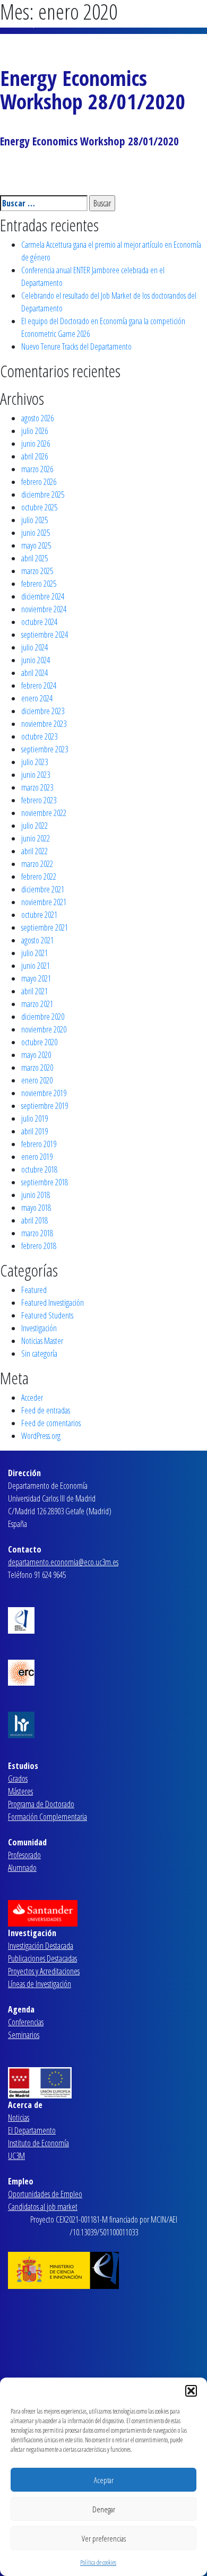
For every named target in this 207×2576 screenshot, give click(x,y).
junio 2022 (36, 838)
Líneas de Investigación (40, 1984)
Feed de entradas (46, 1410)
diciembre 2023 (43, 711)
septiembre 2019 (45, 1106)
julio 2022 (34, 826)
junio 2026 (36, 444)
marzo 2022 (37, 864)
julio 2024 (34, 647)
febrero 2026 (39, 482)
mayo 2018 (36, 1208)
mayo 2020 (36, 1055)
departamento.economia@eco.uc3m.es (63, 1562)
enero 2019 (37, 1157)
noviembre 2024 (44, 609)
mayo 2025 (36, 545)
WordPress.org (41, 1436)
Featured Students (47, 1315)
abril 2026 (34, 456)
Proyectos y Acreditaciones (44, 1971)
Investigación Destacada (41, 1946)
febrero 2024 (39, 686)
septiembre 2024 (45, 635)
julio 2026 (34, 431)
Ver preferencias (104, 2538)
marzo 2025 (37, 571)
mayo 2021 (36, 978)
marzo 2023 (37, 787)
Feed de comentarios (51, 1423)
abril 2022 (34, 851)
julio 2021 (34, 953)
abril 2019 (34, 1131)
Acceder (32, 1398)
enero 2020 (37, 1080)
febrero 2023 (39, 800)
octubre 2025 (39, 507)
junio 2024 (36, 660)
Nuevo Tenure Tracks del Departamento (76, 346)
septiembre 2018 (45, 1182)
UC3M (16, 2156)
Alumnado (22, 1868)
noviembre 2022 (44, 813)
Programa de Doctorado (41, 1804)
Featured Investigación (53, 1303)
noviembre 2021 (44, 902)
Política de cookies (98, 2562)
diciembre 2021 (43, 889)
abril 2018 (34, 1220)
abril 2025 (34, 558)
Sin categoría (39, 1354)
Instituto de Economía (38, 2143)
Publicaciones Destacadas (42, 1958)
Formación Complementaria (48, 1817)
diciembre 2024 (43, 596)
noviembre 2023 (44, 724)
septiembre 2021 (45, 927)
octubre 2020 (39, 1042)
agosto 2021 (37, 940)
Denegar (104, 2509)
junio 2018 (36, 1195)
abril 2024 (34, 673)
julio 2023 (34, 762)
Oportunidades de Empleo (45, 2194)
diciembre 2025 (43, 495)
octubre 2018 (39, 1169)
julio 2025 (34, 520)
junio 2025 (36, 533)
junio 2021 (36, 966)
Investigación (39, 1328)
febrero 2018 (39, 1246)
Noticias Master (42, 1341)
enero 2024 (37, 698)
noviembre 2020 (44, 1029)
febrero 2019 (39, 1144)
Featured (34, 1290)
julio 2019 (34, 1118)
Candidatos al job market (43, 2207)
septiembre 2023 (45, 749)
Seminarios (24, 2035)
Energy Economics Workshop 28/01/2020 (93, 89)
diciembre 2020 (43, 1017)
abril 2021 (34, 991)
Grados (18, 1779)
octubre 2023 (39, 736)
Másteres (20, 1791)
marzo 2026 (37, 469)
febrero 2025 (39, 584)
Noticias (19, 2118)
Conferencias (26, 2022)
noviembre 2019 (44, 1093)
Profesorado (24, 1855)
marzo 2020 (37, 1068)
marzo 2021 (37, 1004)
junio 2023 (36, 775)
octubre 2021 (39, 915)
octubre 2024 (39, 622)
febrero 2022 (39, 877)
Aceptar (104, 2480)
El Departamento (32, 2130)
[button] (191, 2391)
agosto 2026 (37, 418)
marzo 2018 (37, 1233)
